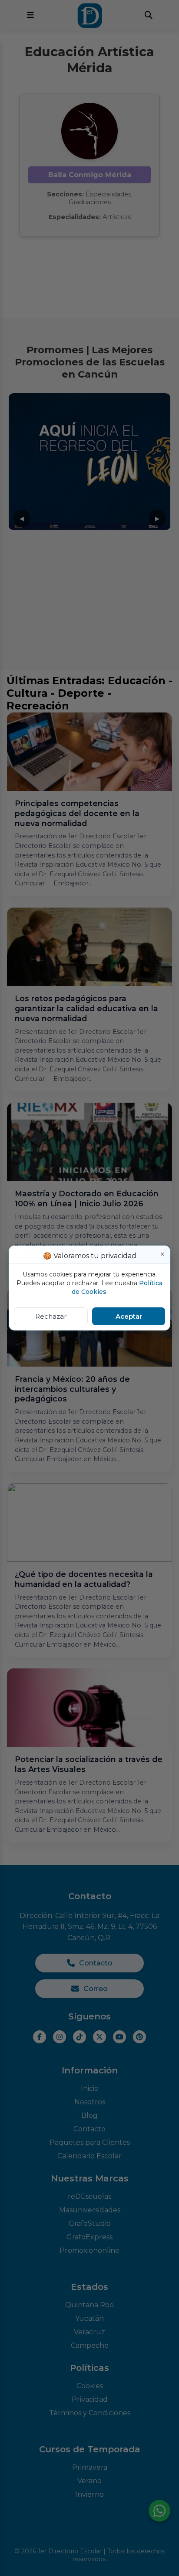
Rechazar (51, 1316)
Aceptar (129, 1316)
